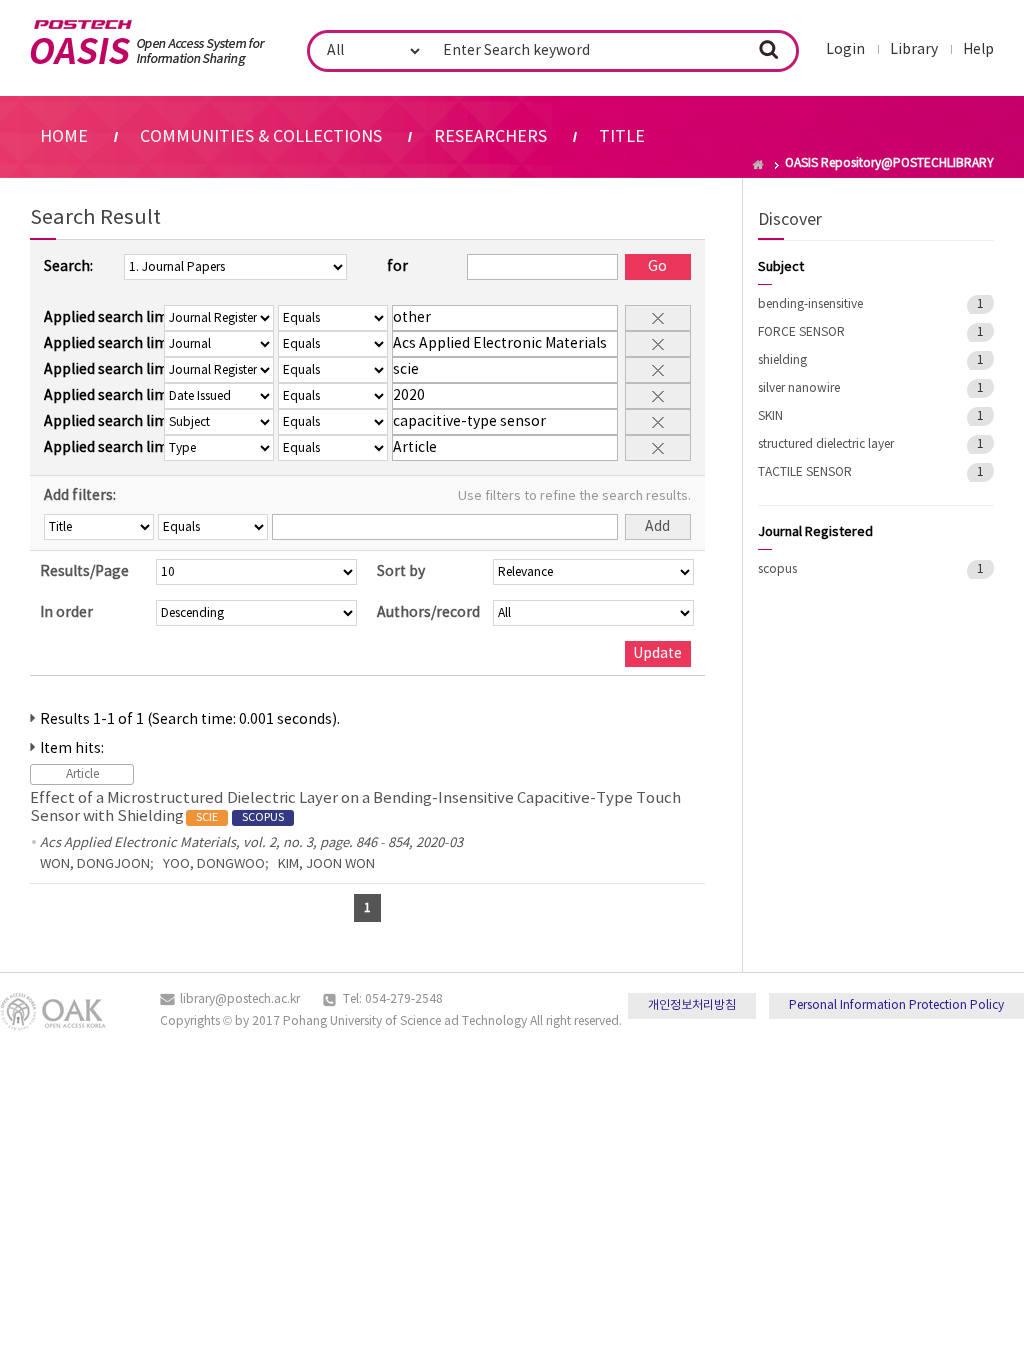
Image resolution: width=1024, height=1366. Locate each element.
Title (622, 137)
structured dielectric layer (826, 444)
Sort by (401, 572)
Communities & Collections (261, 137)
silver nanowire (799, 388)
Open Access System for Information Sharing (147, 43)
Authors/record (428, 613)
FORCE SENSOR (801, 332)
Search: (68, 267)
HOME (64, 137)
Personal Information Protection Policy (896, 1005)
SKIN (770, 416)
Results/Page (84, 572)
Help (978, 50)
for (397, 267)
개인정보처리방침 (692, 1005)
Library (914, 50)
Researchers (490, 137)
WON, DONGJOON (95, 864)
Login (845, 50)
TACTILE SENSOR (805, 472)
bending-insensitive (810, 304)
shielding (782, 360)
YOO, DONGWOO (214, 864)
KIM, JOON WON (326, 864)
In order (66, 613)
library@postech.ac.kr (240, 999)
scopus (777, 569)
